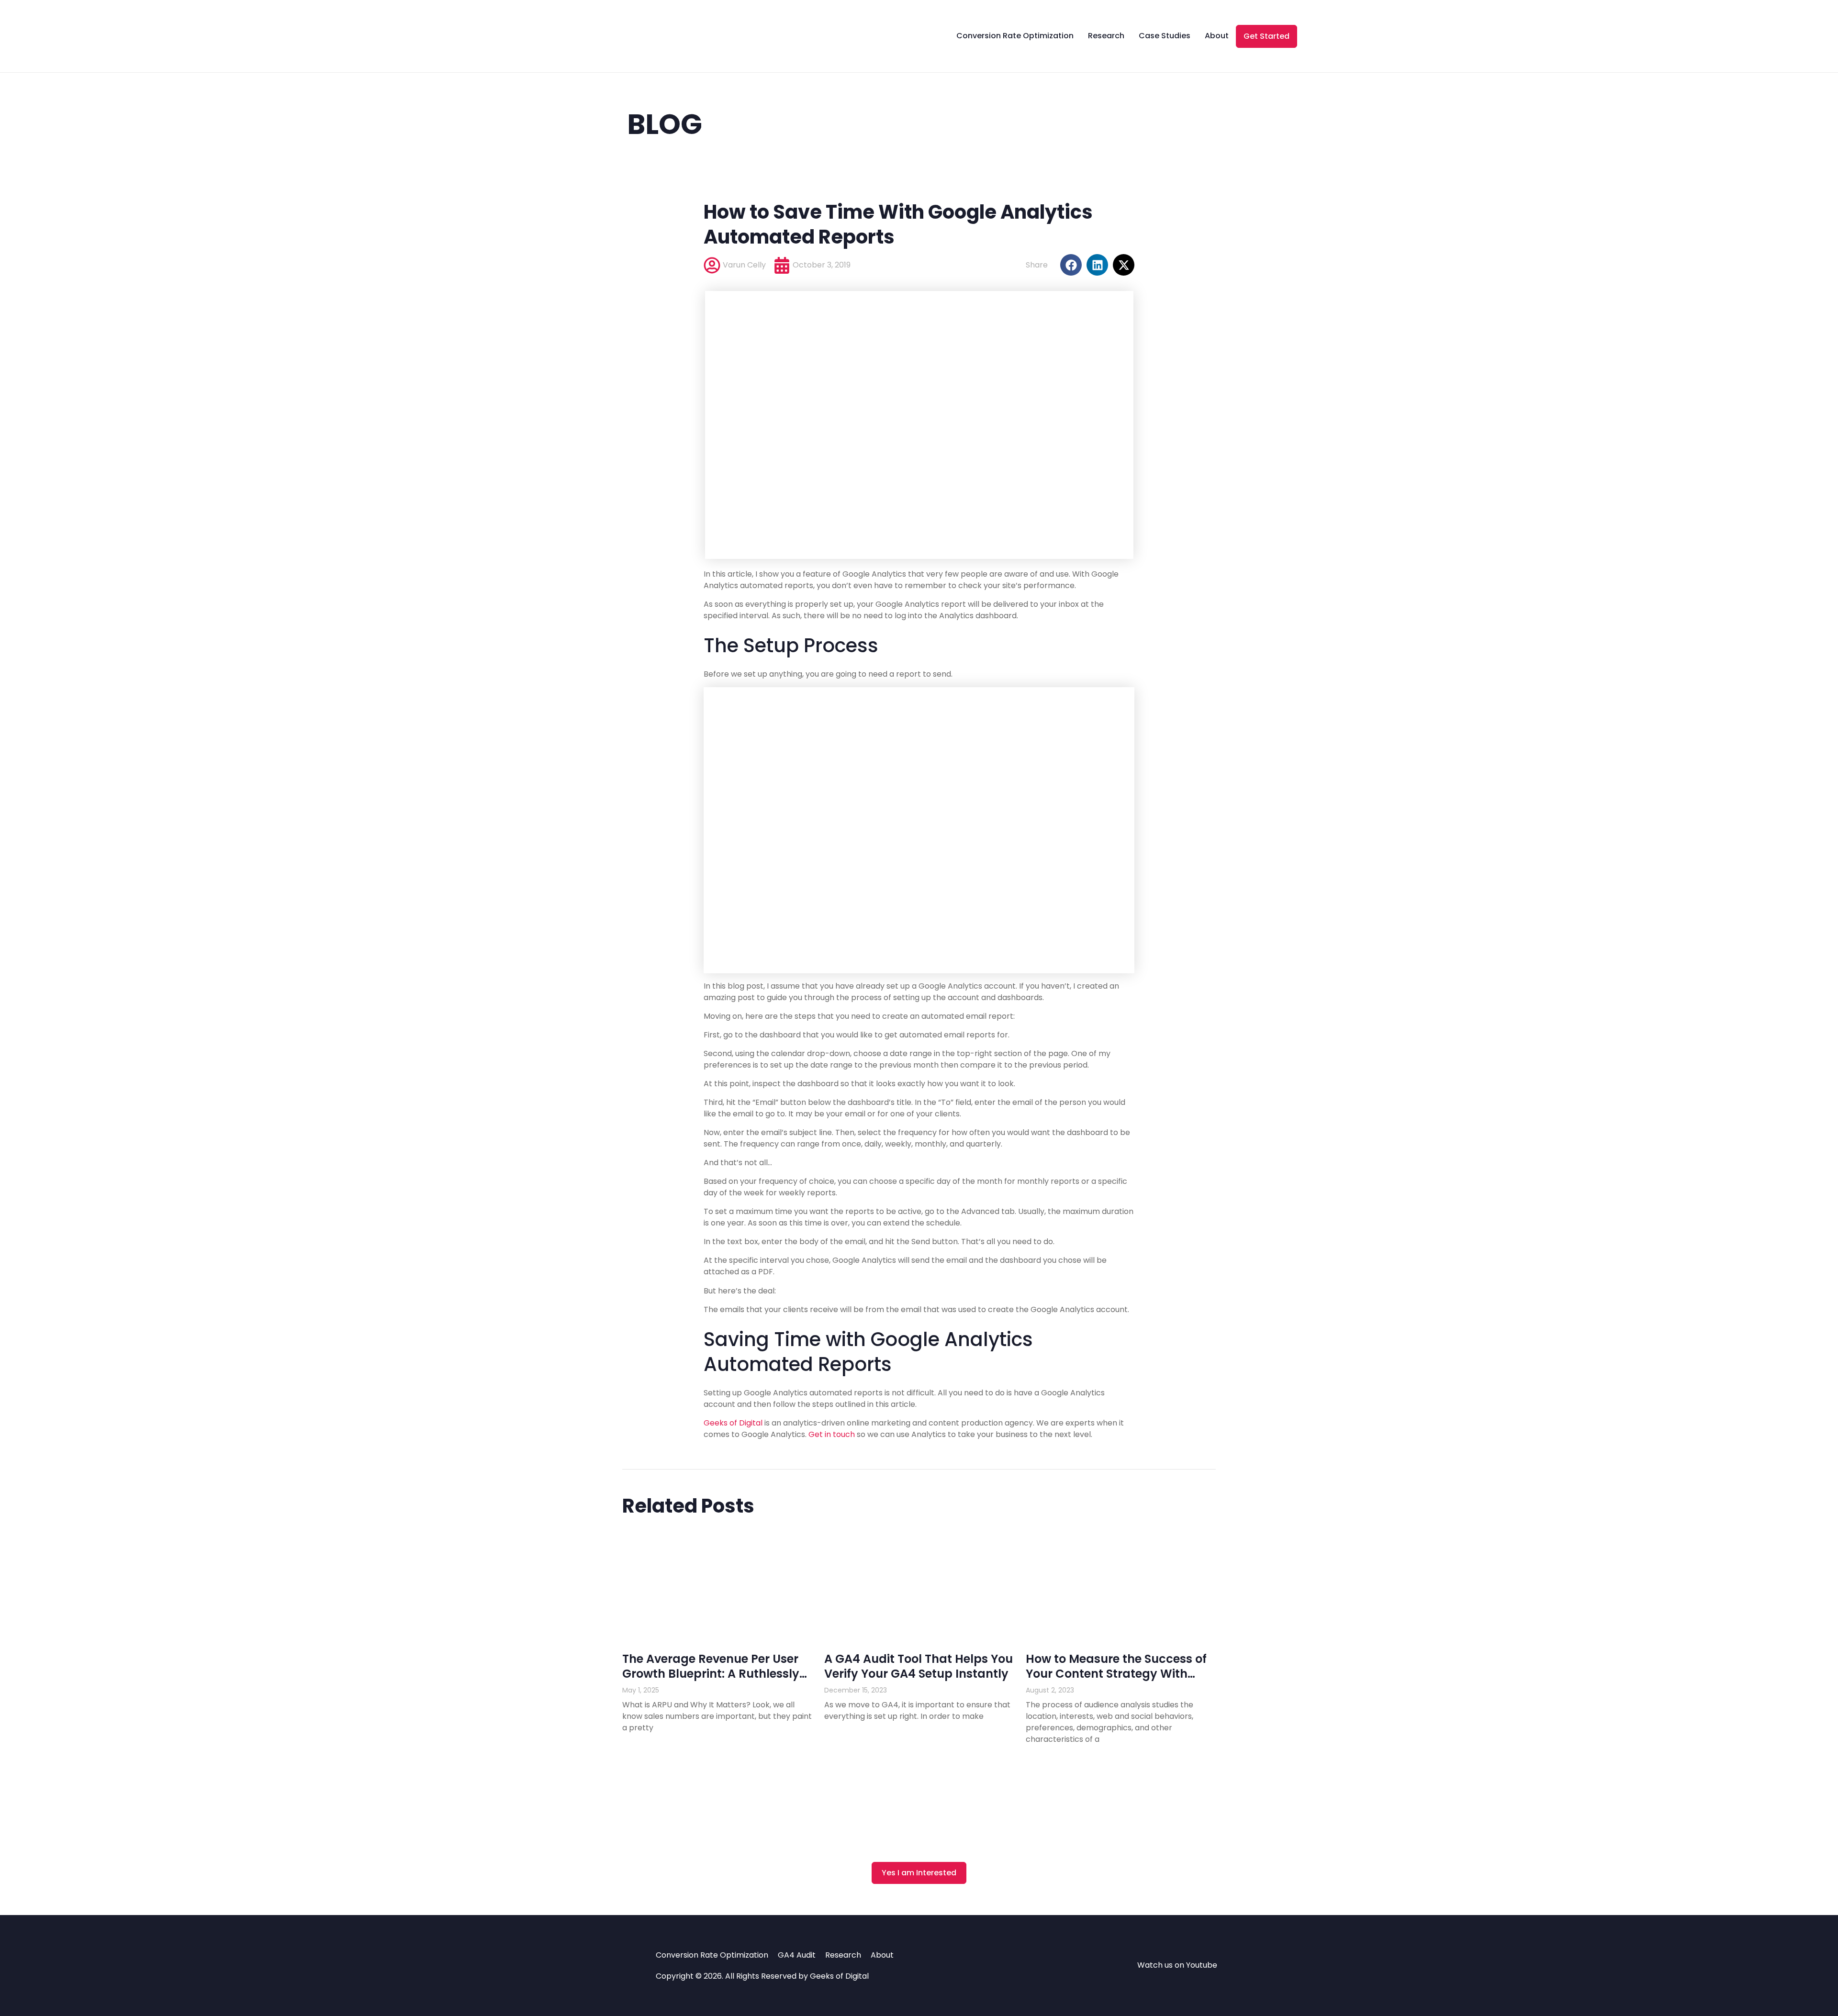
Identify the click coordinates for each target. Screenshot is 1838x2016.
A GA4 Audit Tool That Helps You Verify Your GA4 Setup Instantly (919, 1666)
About (1217, 36)
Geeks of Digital (733, 1423)
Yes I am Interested (919, 1873)
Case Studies (1165, 36)
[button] (1071, 265)
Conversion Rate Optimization (1015, 36)
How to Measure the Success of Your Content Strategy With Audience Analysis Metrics (1116, 1674)
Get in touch (832, 1434)
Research (1106, 36)
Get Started (1266, 36)
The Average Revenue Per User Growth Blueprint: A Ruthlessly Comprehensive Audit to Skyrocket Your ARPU (711, 1681)
